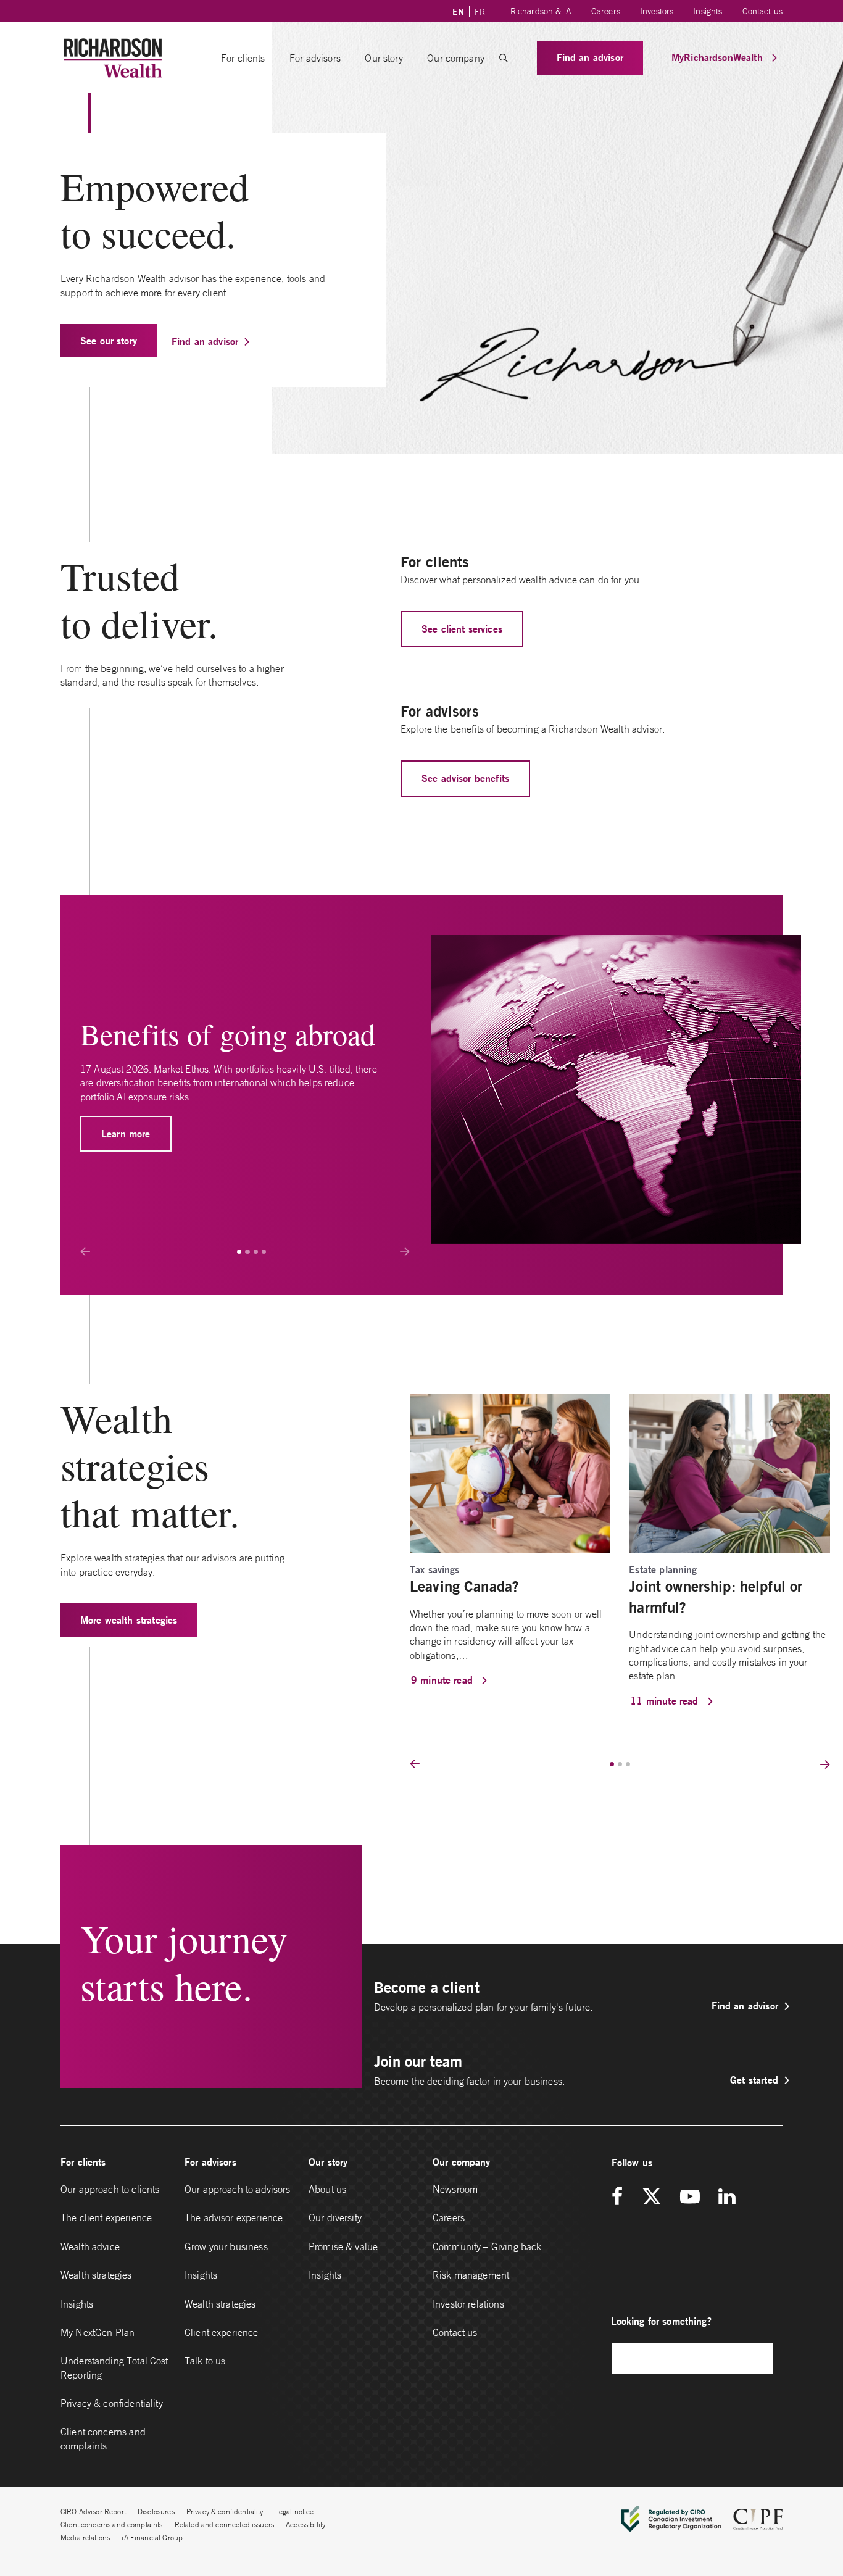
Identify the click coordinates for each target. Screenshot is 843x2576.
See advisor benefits (465, 778)
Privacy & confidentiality (112, 2403)
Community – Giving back (487, 2246)
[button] (504, 58)
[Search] (758, 2358)
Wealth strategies (96, 2275)
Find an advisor (590, 57)
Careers (606, 11)
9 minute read (443, 1680)
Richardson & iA (541, 11)
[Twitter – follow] (652, 2197)
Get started (754, 2079)
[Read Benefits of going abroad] (616, 1089)
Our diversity (335, 2217)
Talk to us (205, 2361)
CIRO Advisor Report (93, 2512)
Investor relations (468, 2304)
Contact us (763, 11)
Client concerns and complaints (103, 2438)
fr (480, 12)
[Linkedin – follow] (727, 2197)
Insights (708, 11)
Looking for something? (661, 2321)
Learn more (126, 1133)
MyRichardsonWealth (719, 57)
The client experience (106, 2217)
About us (327, 2189)
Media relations (85, 2537)
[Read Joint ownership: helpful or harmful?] (729, 1472)
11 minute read (666, 1701)
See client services (462, 629)
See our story (109, 340)
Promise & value (343, 2246)
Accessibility (305, 2524)
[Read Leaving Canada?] (510, 1472)
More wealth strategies (129, 1620)
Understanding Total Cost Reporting (114, 2367)
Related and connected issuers (224, 2524)
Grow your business (226, 2246)
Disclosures (156, 2512)
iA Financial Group (152, 2537)
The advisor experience (234, 2217)
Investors (657, 11)
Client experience (222, 2332)
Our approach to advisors (238, 2189)
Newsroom (455, 2189)
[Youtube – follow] (690, 2197)
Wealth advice (90, 2246)
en (458, 12)
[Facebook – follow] (621, 2197)
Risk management (471, 2275)
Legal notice (295, 2512)
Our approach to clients (110, 2189)
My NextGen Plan (98, 2332)
